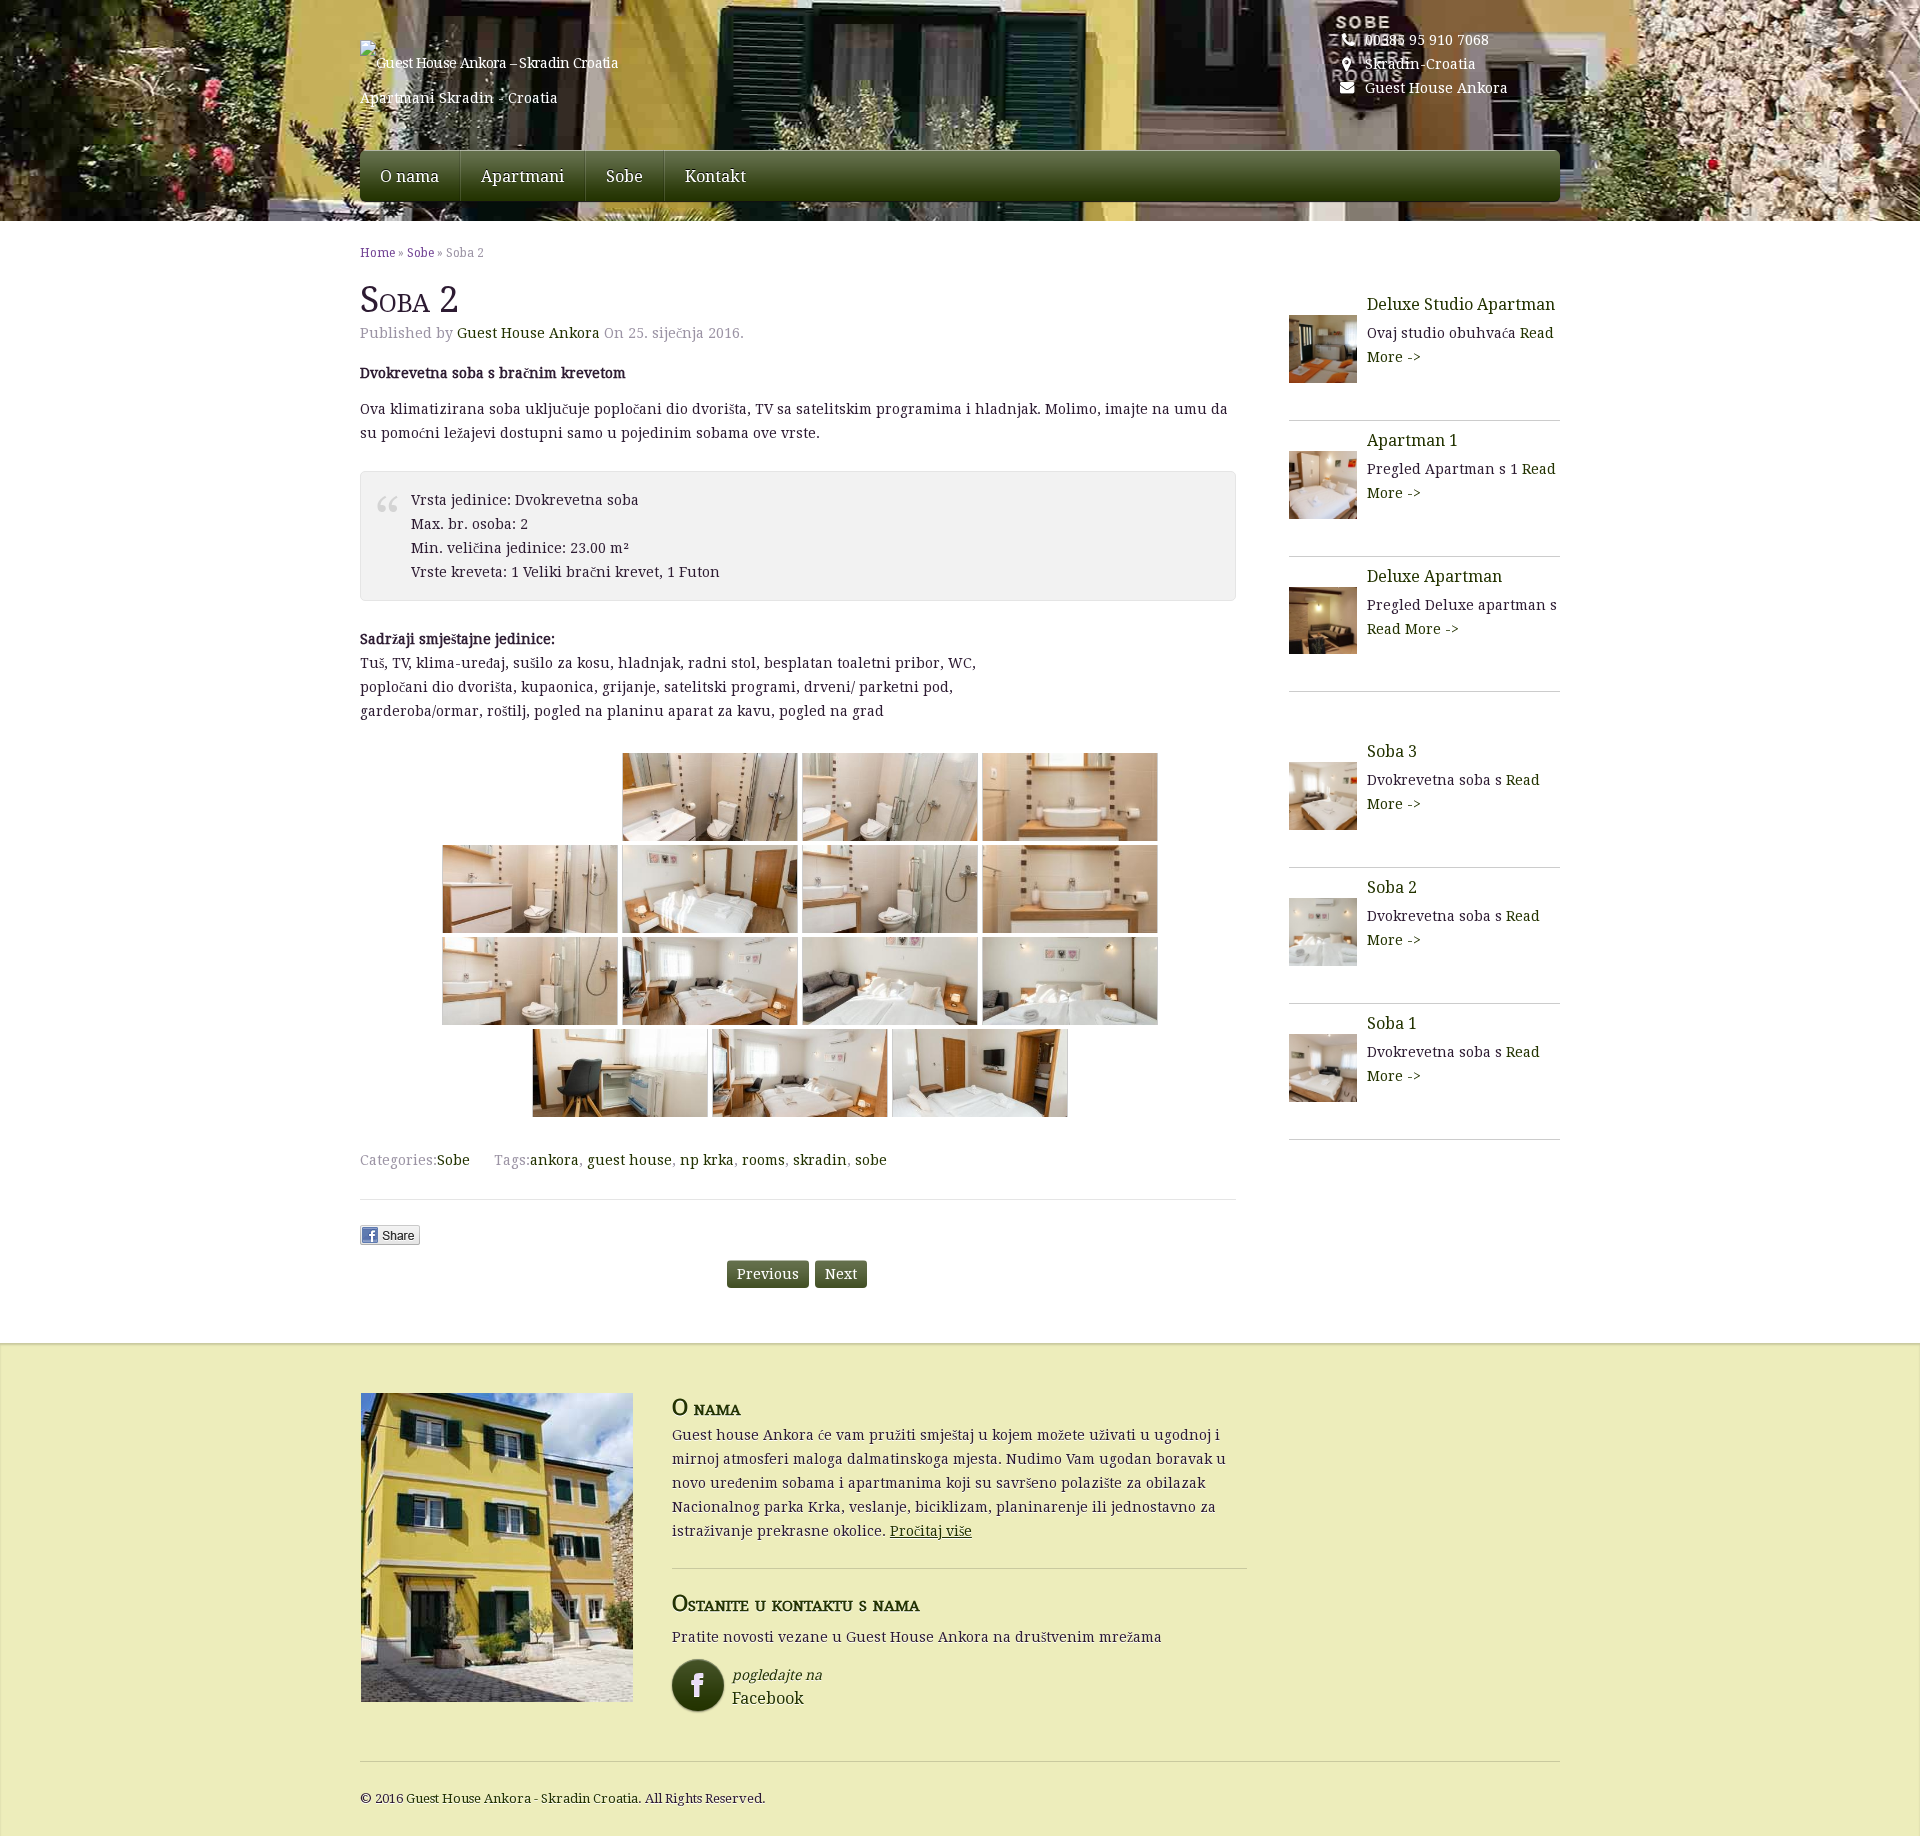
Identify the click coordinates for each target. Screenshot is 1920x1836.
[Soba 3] (1323, 799)
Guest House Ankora (1436, 88)
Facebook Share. (390, 1235)
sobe (871, 1160)
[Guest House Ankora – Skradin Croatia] (588, 63)
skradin (820, 1160)
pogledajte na (753, 1687)
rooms (763, 1160)
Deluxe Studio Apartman (1461, 304)
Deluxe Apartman (1434, 576)
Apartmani (522, 176)
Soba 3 (1392, 751)
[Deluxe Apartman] (1323, 624)
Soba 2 (1392, 887)
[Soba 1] (1323, 1071)
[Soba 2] (1323, 935)
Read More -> (1413, 629)
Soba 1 (1392, 1023)
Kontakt (715, 176)
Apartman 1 (1412, 440)
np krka (707, 1160)
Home (377, 253)
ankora (554, 1160)
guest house (629, 1160)
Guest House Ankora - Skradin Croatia (522, 1798)
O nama (409, 176)
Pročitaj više (931, 1531)
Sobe (624, 176)
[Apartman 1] (1323, 488)
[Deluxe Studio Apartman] (1323, 352)
